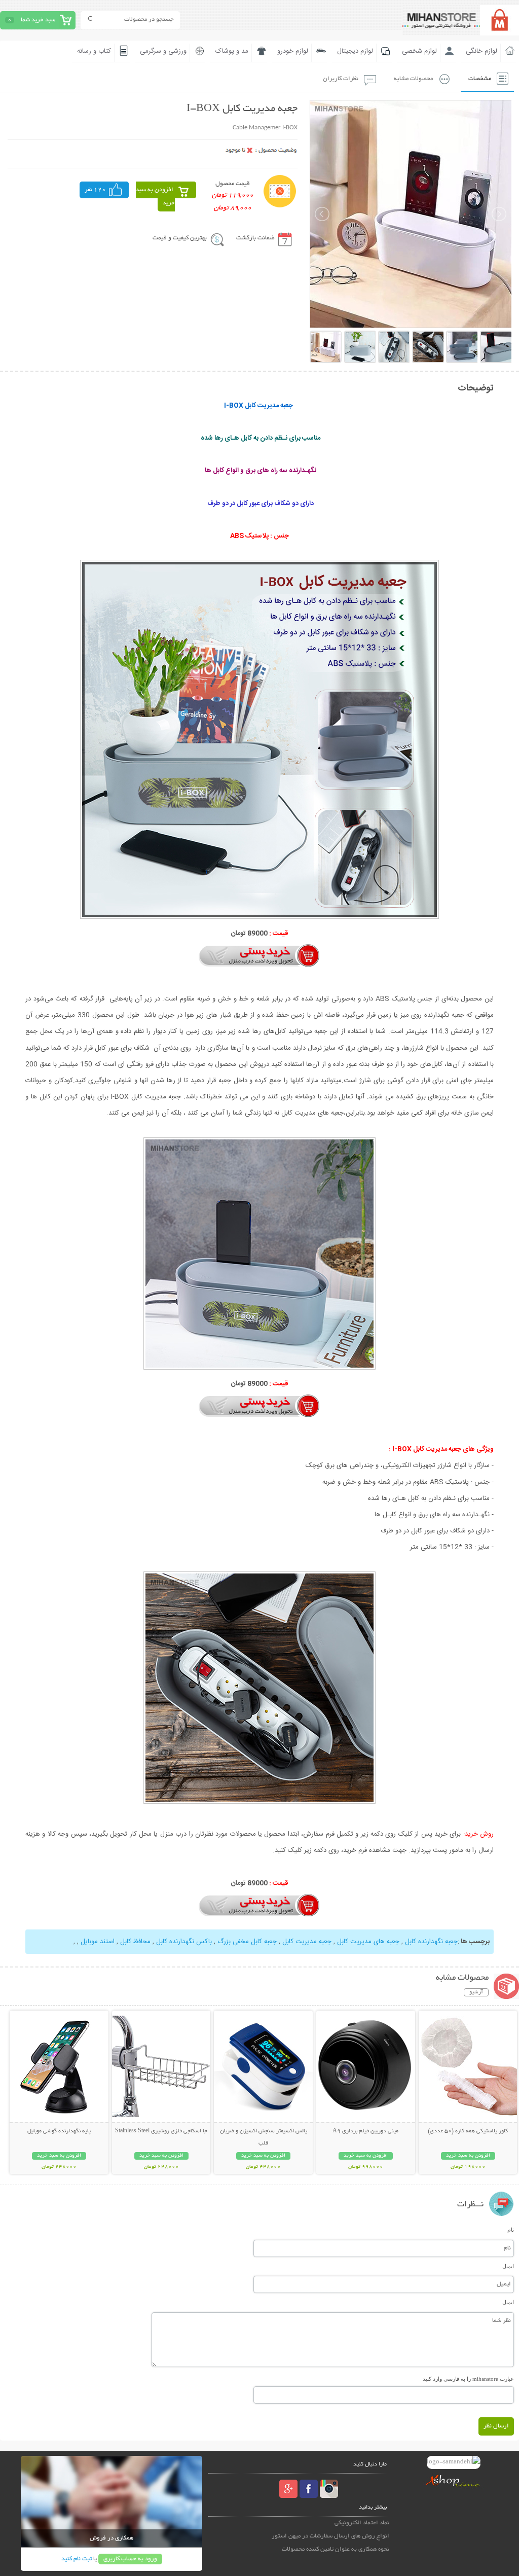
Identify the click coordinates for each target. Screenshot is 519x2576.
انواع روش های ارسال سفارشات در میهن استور (330, 2536)
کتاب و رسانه (94, 51)
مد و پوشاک (232, 51)
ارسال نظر (496, 2426)
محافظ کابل (135, 1942)
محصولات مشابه (413, 79)
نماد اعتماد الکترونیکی (362, 2523)
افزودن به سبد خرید (155, 196)
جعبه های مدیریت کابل (368, 1942)
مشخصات (480, 79)
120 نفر (95, 190)
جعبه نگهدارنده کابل (431, 1942)
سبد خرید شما (38, 20)
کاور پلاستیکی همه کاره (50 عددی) (468, 2131)
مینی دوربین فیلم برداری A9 (365, 2131)
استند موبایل (98, 1942)
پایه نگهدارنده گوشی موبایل (59, 2131)
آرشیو (476, 1992)
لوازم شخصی (419, 51)
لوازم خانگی (481, 51)
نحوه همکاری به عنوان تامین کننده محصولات (336, 2549)
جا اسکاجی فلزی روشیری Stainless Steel (161, 2131)
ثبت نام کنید (77, 2559)
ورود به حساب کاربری (130, 2559)
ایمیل (508, 2266)
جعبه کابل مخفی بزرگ (247, 1942)
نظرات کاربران (341, 79)
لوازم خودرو (293, 51)
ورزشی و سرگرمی (163, 51)
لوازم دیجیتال (355, 51)
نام (511, 2230)
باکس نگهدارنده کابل (184, 1942)
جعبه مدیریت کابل (307, 1942)
